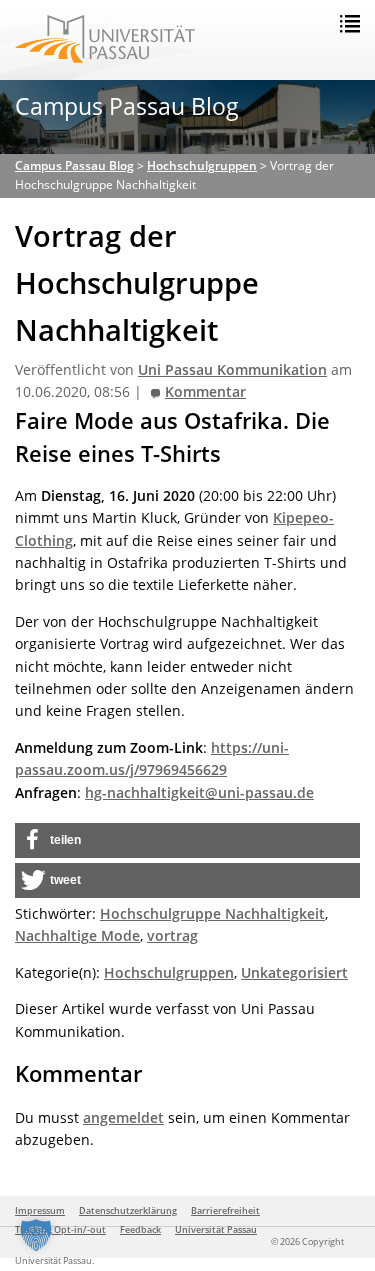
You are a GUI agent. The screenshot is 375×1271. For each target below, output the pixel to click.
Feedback (140, 1229)
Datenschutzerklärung (128, 1210)
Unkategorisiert (294, 972)
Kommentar (205, 392)
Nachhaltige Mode (77, 935)
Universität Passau (216, 1229)
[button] (187, 840)
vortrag (172, 935)
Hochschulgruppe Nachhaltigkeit (212, 913)
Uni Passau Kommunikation (232, 370)
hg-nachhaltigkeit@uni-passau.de (199, 792)
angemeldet (123, 1117)
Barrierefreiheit (225, 1210)
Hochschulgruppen (169, 972)
